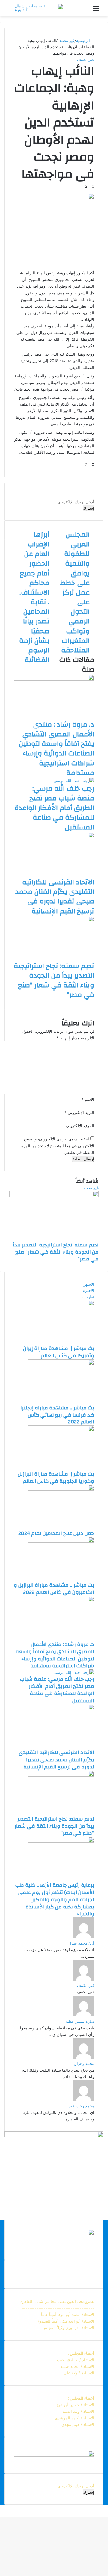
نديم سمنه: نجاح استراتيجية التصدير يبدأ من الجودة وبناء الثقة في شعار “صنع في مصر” (54, 981)
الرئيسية (84, 40)
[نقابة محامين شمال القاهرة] (39, 8)
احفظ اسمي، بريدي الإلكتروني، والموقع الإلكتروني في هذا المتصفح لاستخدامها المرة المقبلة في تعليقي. (58, 1145)
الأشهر (89, 1284)
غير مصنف (66, 40)
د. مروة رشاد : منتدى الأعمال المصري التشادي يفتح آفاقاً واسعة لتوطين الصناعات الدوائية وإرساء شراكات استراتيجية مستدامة (56, 749)
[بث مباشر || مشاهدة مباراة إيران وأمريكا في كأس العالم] (61, 1304)
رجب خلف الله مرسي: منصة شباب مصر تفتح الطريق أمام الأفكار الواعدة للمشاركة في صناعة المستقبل (54, 808)
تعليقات (88, 1297)
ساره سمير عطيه (80, 2021)
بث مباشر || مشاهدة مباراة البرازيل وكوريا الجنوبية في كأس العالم (56, 1477)
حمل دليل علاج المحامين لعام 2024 (56, 1533)
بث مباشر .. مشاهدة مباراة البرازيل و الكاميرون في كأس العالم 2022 (54, 1589)
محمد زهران (84, 2063)
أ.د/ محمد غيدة (82, 1943)
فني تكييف (86, 1985)
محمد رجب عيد (82, 2106)
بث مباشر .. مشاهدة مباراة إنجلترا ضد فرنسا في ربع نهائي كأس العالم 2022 (57, 1415)
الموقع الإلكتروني (80, 1126)
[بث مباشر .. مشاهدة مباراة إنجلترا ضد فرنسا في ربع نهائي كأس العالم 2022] (61, 1364)
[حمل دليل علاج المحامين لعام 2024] (61, 1489)
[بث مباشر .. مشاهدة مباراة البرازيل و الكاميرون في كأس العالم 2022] (61, 1541)
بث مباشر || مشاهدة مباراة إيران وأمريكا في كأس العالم (59, 1352)
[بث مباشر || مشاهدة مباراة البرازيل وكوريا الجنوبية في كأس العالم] (61, 1430)
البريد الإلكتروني (79, 1112)
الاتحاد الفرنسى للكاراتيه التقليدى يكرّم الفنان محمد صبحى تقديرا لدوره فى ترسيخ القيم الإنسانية (55, 897)
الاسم (88, 1099)
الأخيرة (89, 1290)
